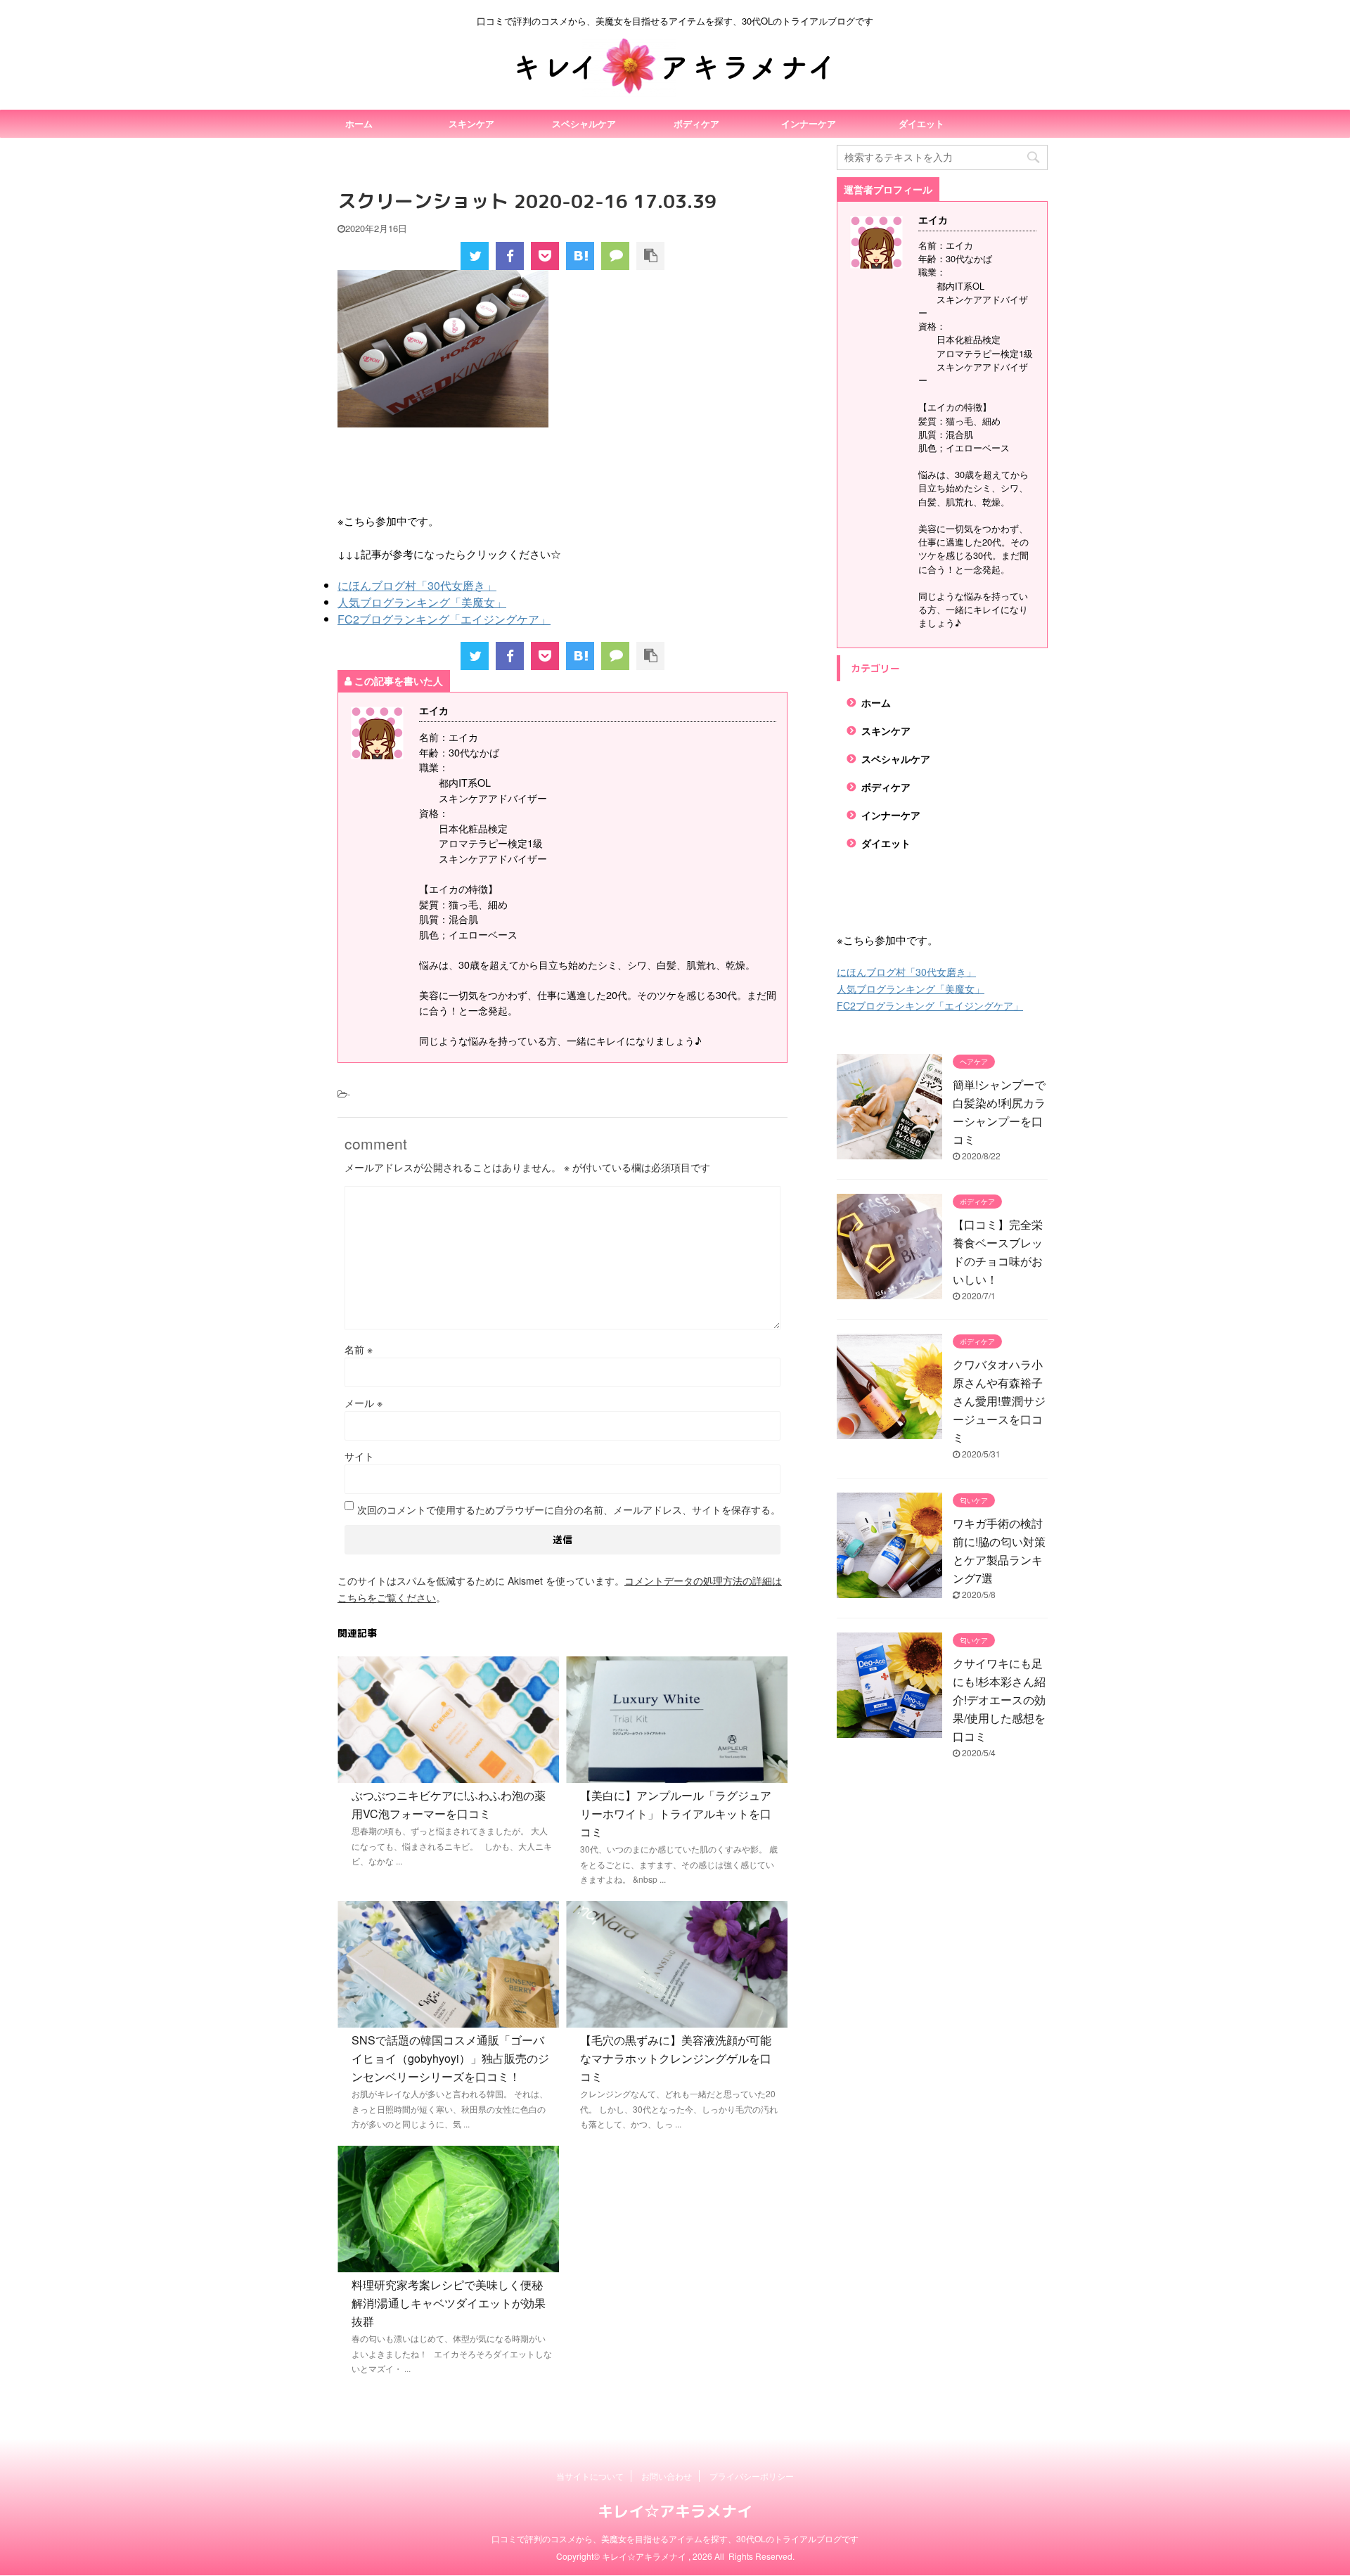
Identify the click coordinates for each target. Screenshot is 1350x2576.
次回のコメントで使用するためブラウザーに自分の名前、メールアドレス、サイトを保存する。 (569, 1509)
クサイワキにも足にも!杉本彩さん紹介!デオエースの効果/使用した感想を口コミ (999, 1700)
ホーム (359, 123)
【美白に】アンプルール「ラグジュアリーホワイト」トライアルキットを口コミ (676, 1814)
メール (364, 1403)
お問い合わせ (667, 2476)
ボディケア (696, 123)
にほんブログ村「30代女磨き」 (417, 585)
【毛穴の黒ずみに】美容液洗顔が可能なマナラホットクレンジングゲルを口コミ (676, 2058)
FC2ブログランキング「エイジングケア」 (444, 619)
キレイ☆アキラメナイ (675, 2511)
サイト (359, 1456)
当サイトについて (590, 2476)
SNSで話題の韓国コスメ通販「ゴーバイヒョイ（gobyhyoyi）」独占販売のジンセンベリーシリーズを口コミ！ (450, 2058)
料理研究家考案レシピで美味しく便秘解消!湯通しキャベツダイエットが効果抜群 (449, 2303)
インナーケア (809, 123)
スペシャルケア (584, 123)
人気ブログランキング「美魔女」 (422, 602)
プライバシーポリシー (752, 2476)
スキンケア (471, 123)
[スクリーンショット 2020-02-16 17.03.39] (580, 256)
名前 (359, 1349)
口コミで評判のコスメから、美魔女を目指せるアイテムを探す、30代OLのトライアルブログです (675, 2538)
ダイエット (921, 123)
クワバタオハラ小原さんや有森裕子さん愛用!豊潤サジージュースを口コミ (999, 1401)
